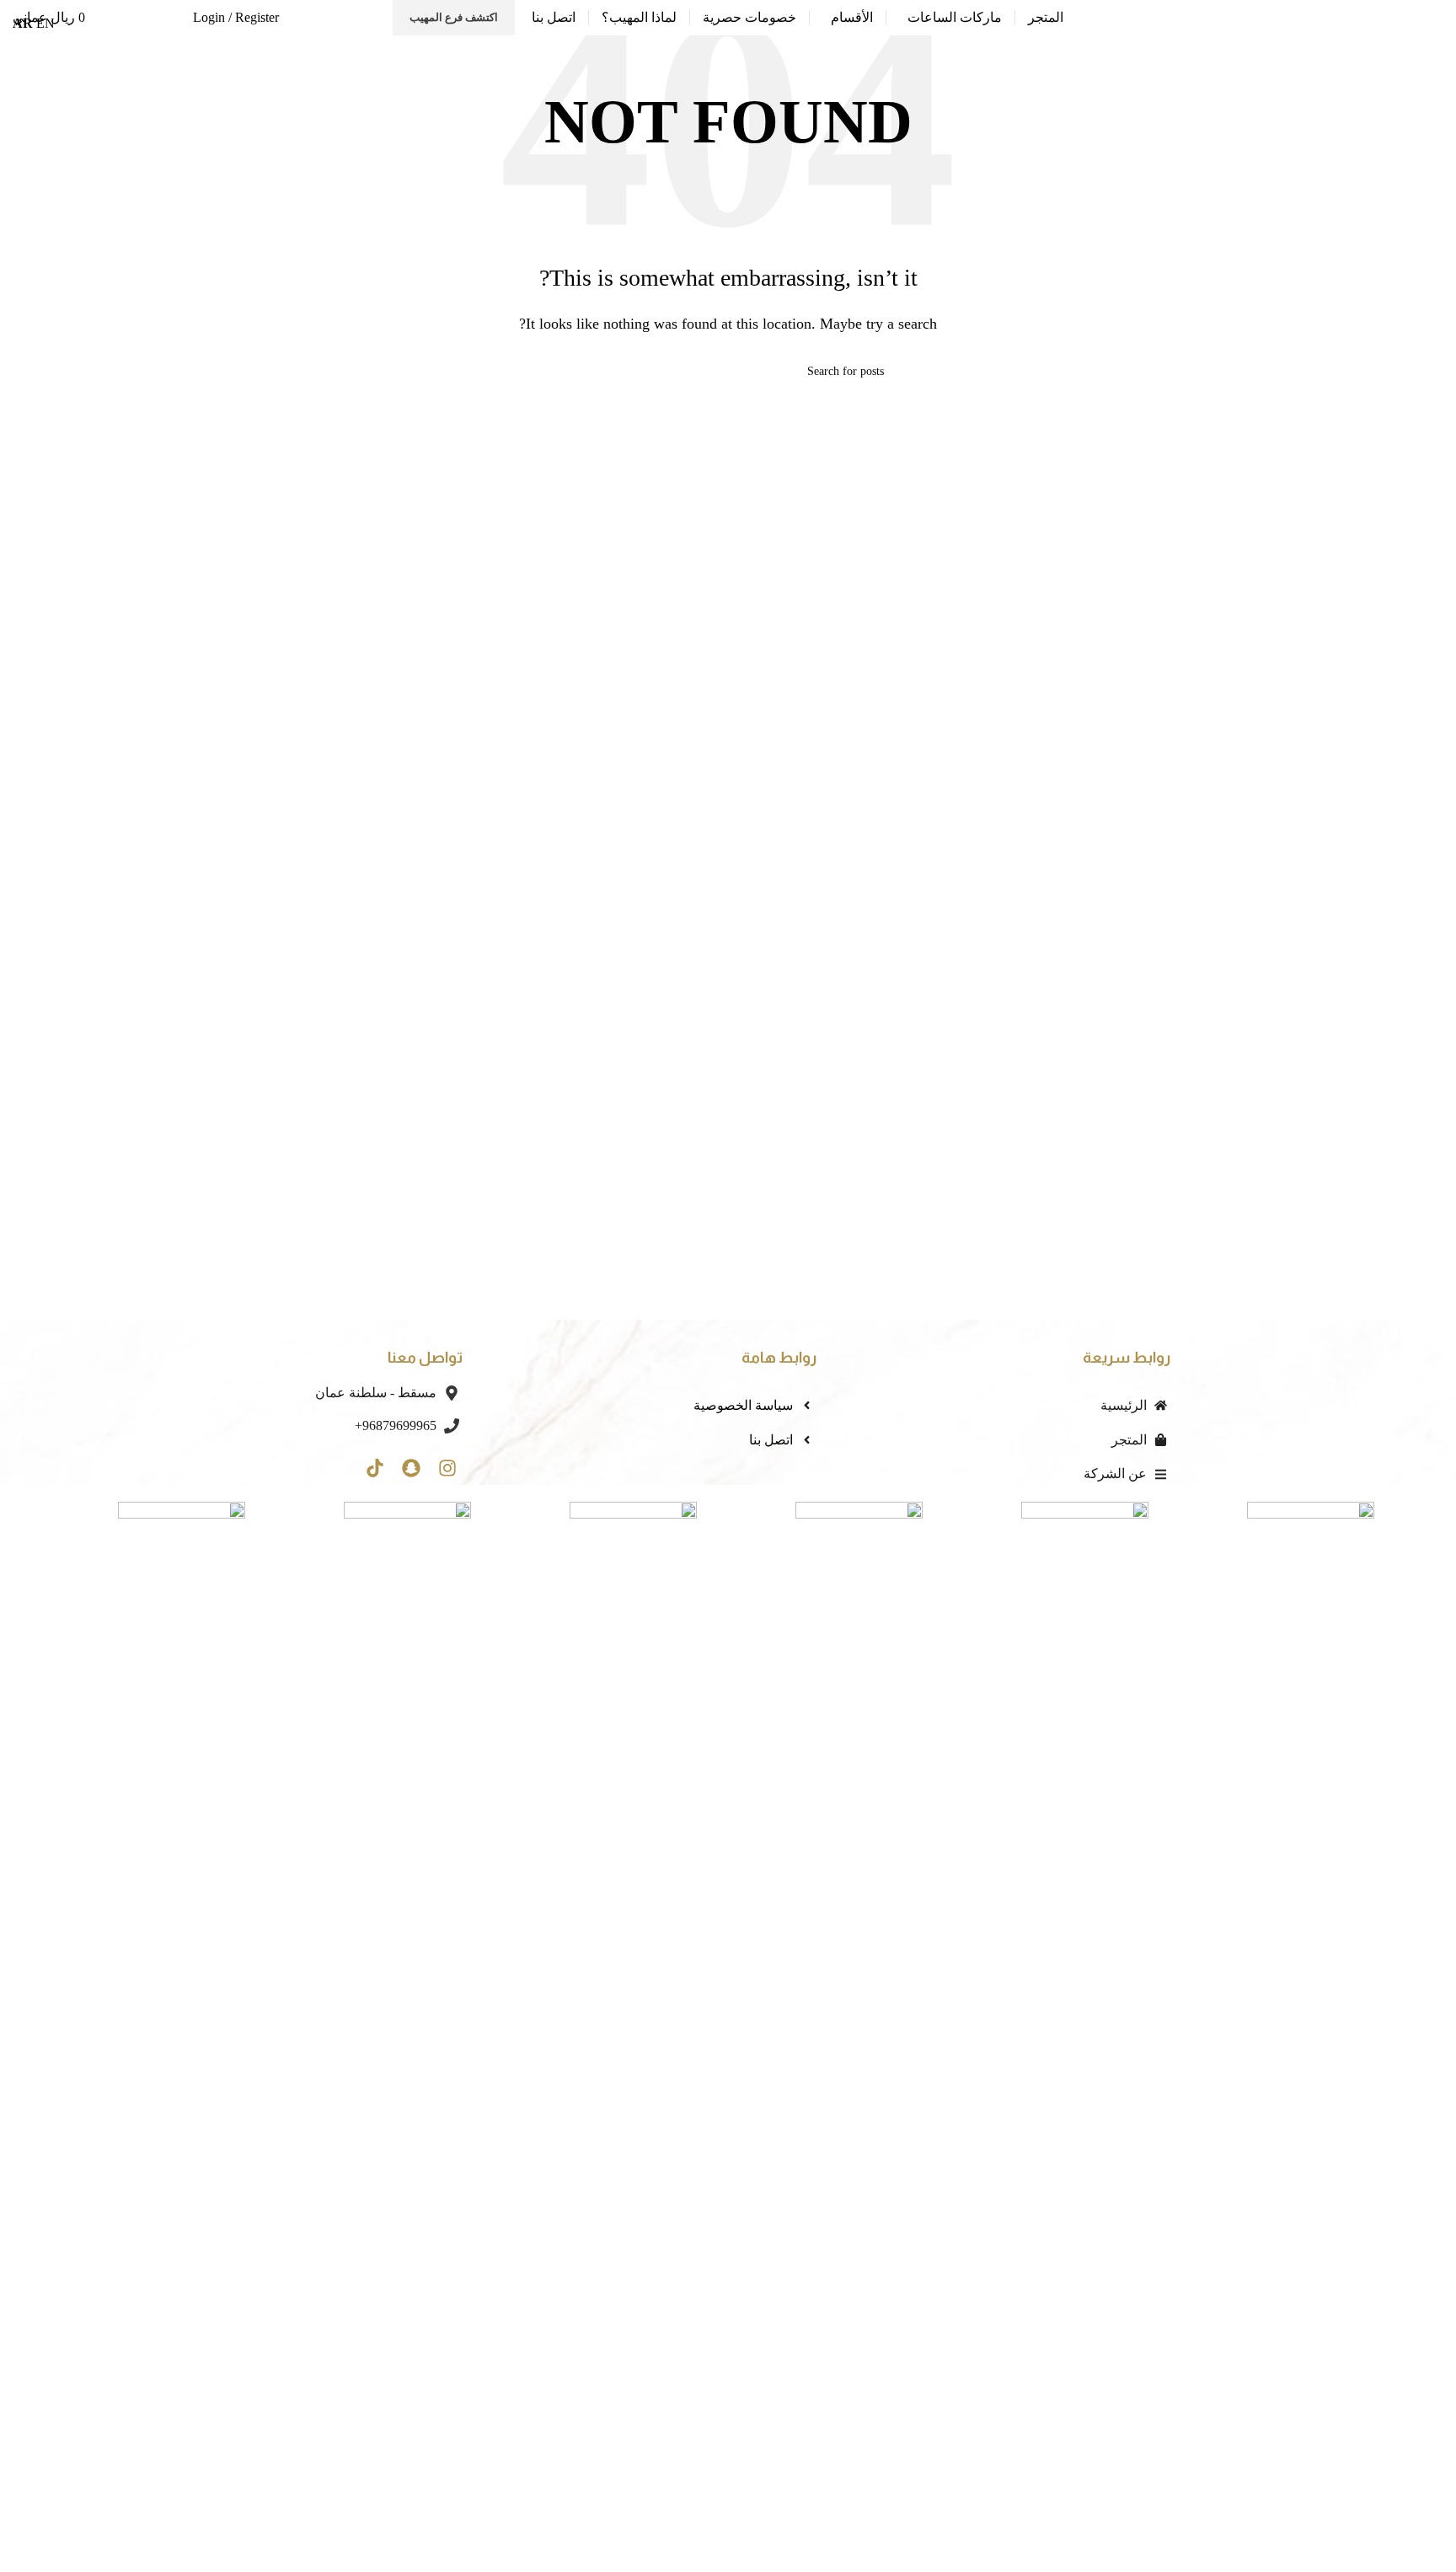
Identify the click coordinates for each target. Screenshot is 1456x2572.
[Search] (169, 18)
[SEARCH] (579, 372)
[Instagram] (448, 1468)
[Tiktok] (375, 1468)
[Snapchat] (412, 1468)
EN (45, 23)
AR (23, 23)
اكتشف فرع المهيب (454, 17)
